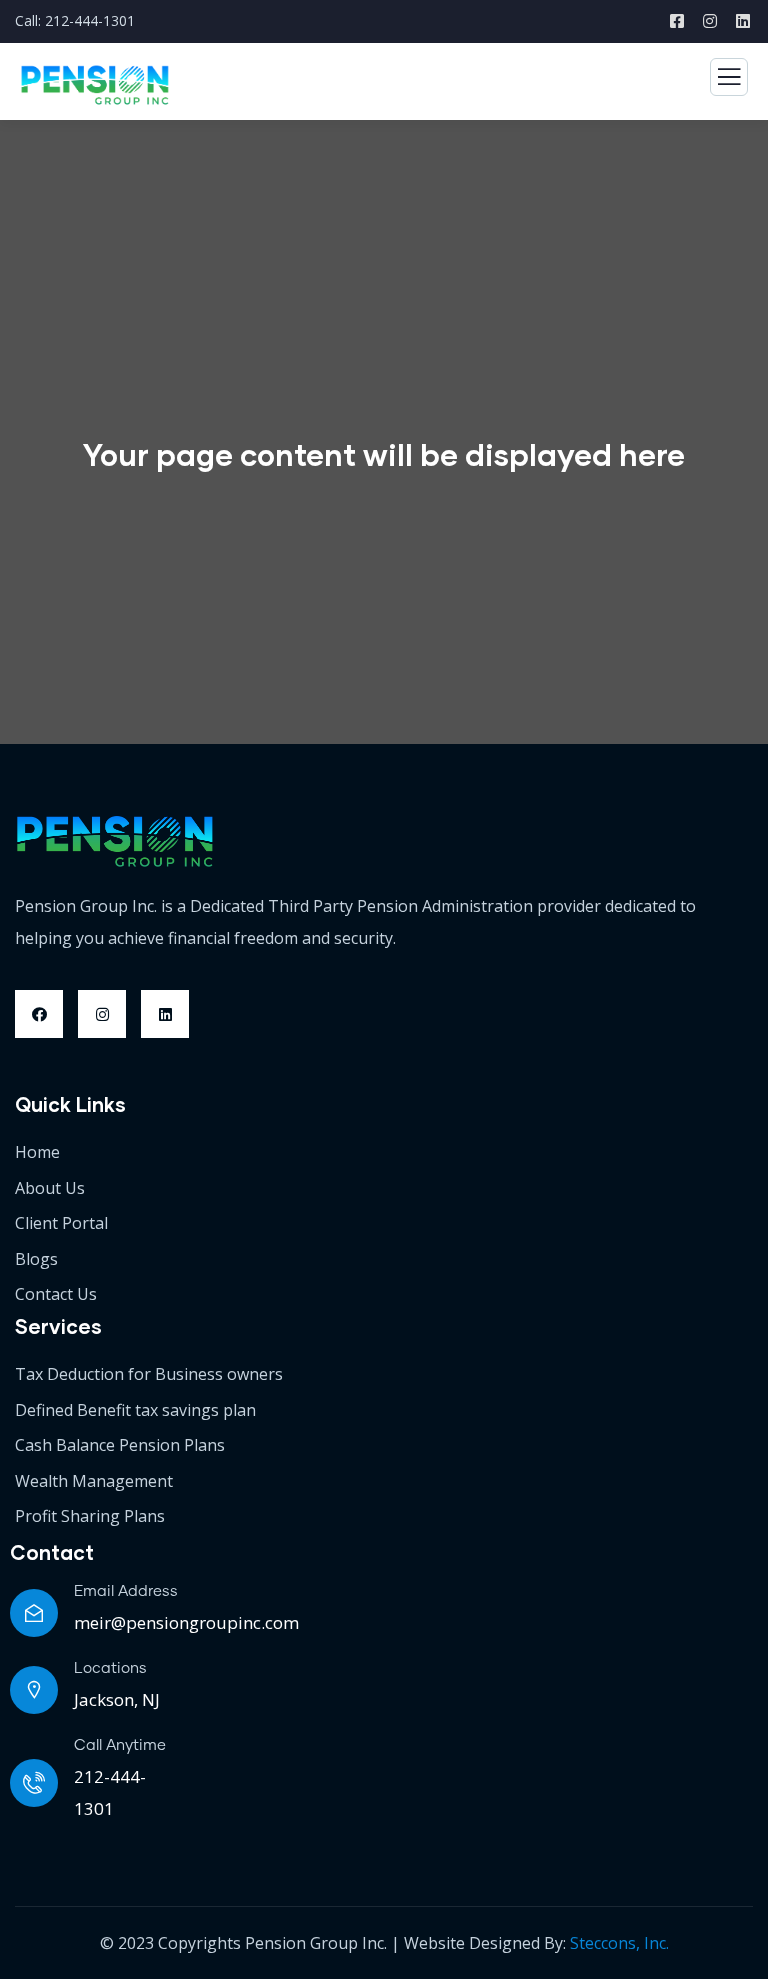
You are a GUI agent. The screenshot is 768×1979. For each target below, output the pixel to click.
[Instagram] (102, 1014)
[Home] (115, 842)
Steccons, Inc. (619, 1943)
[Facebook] (39, 1014)
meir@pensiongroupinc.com (186, 1622)
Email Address (126, 1591)
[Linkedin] (165, 1014)
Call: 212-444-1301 (75, 20)
